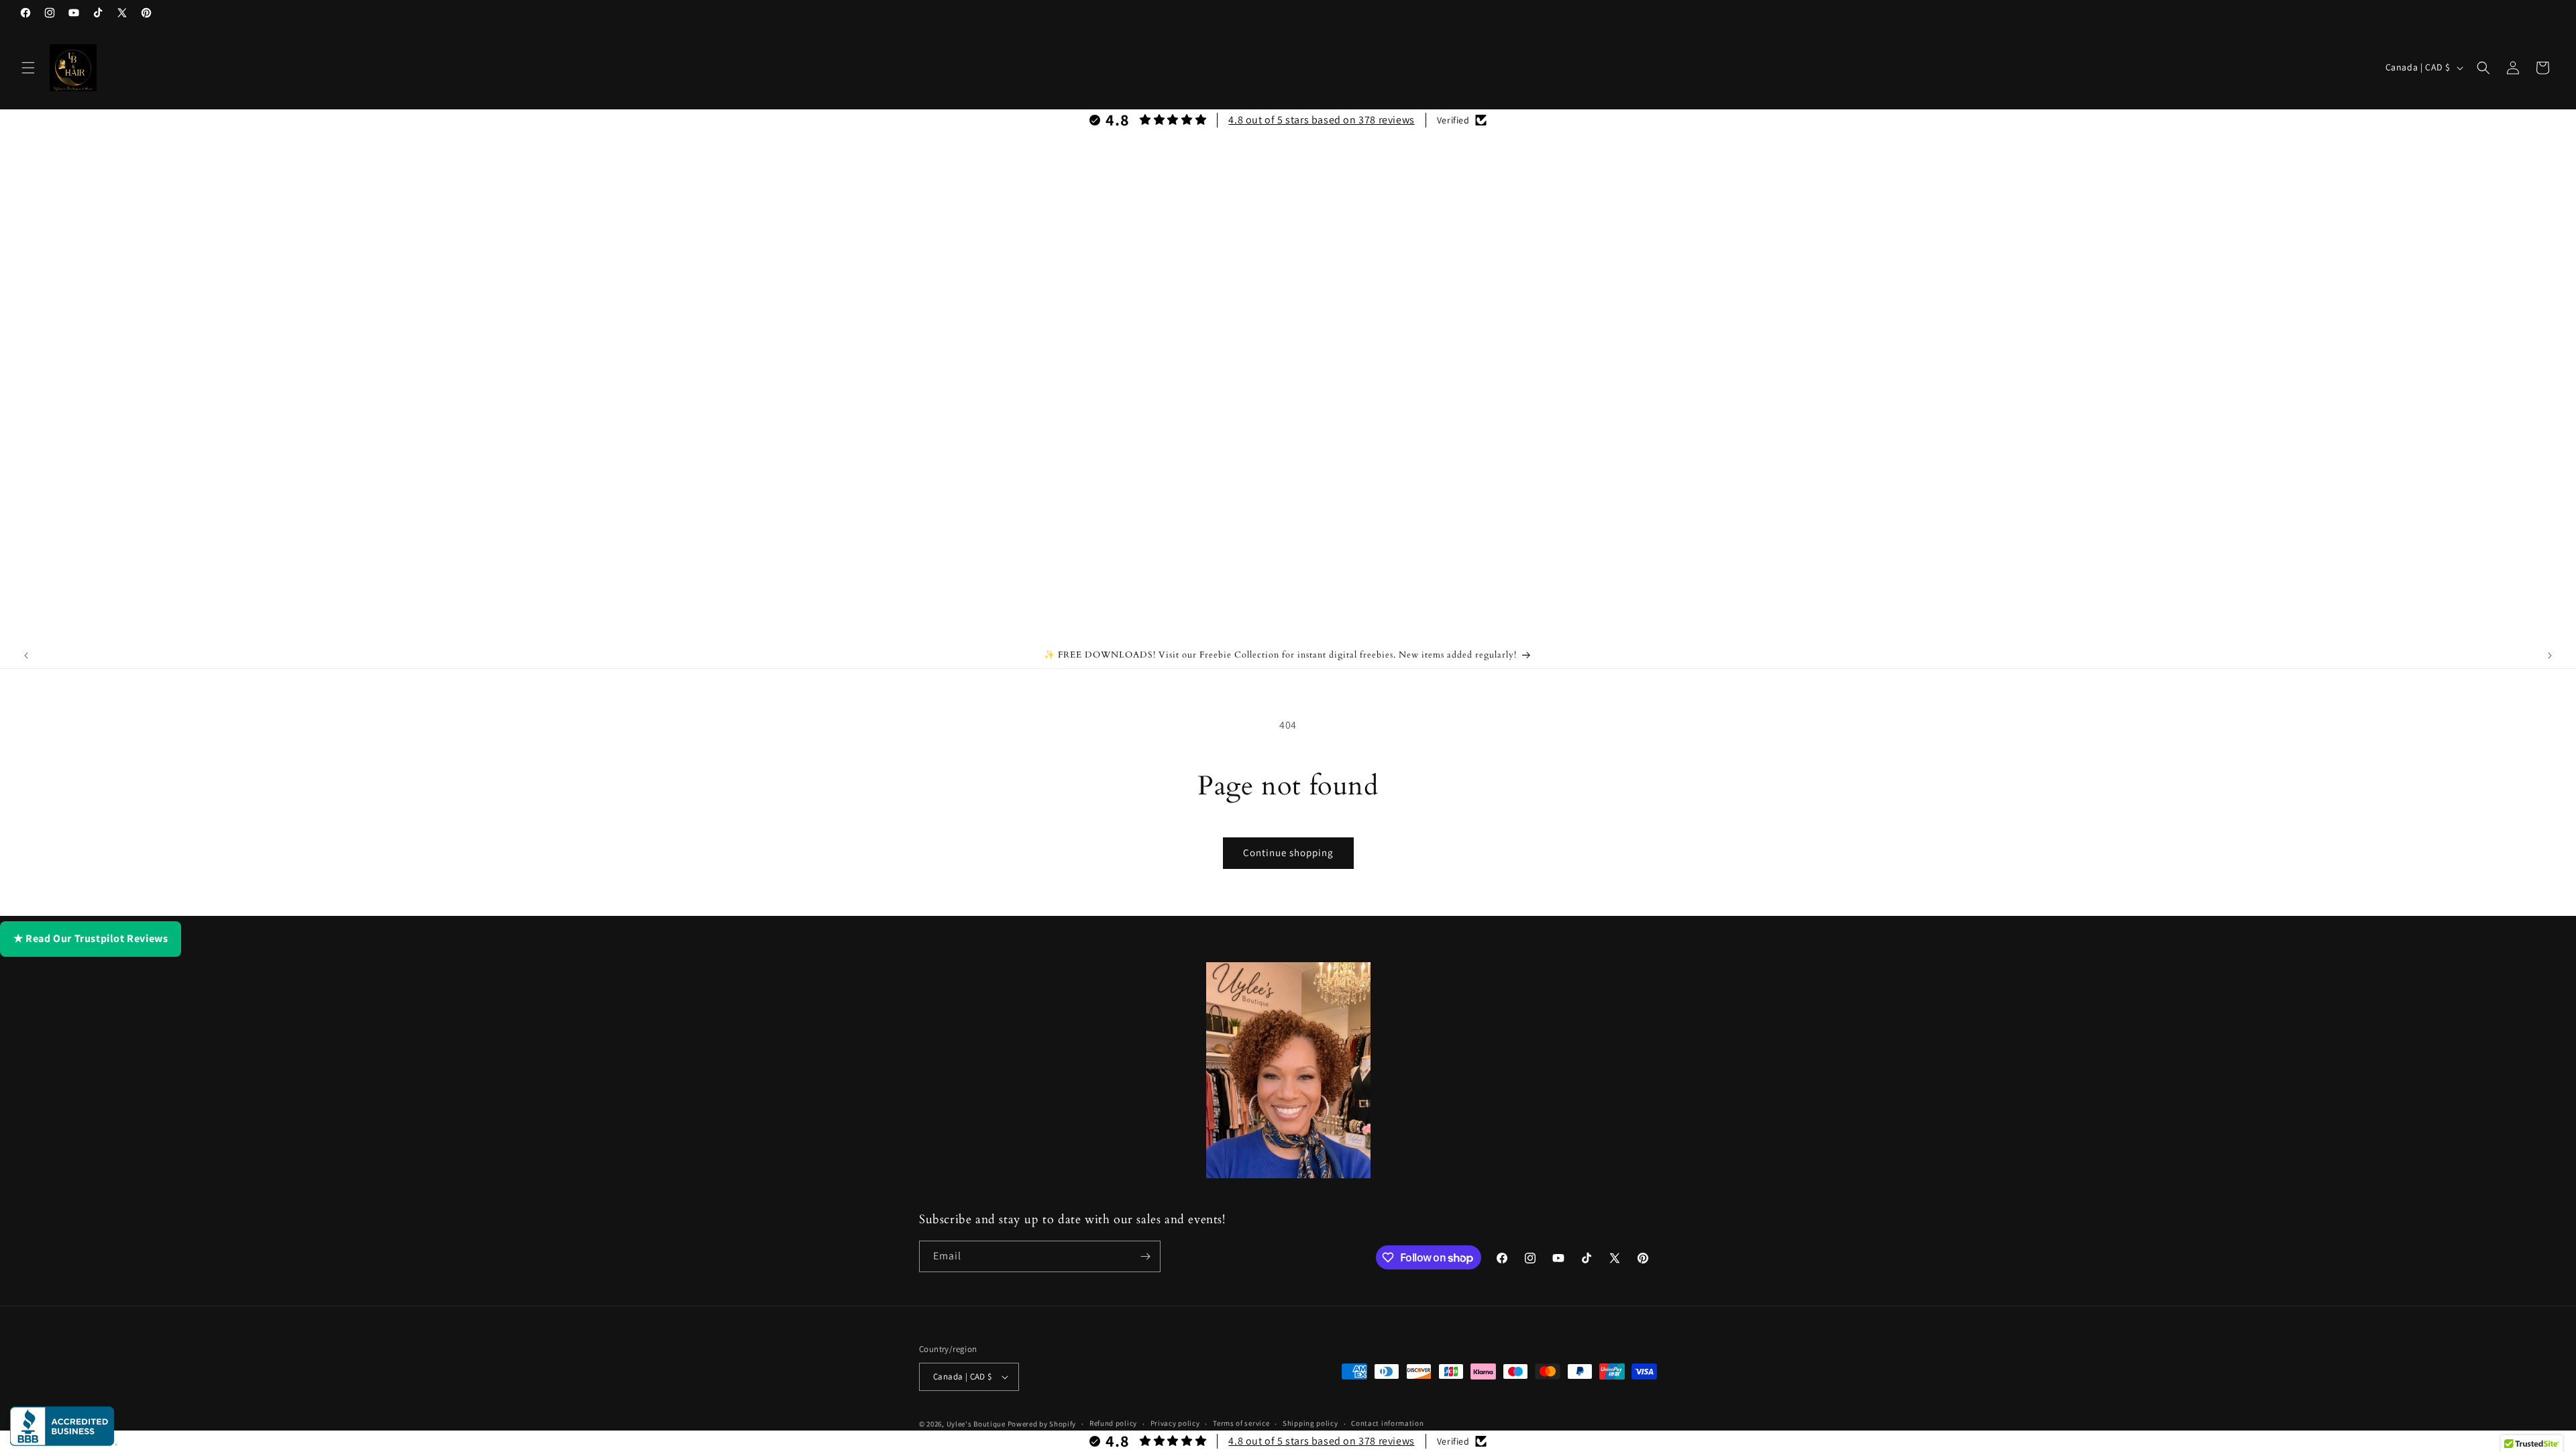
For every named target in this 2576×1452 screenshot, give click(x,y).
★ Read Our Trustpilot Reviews (91, 938)
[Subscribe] (1145, 1256)
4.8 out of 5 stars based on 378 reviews (1321, 120)
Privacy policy (1175, 1423)
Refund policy (1113, 1423)
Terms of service (1241, 1423)
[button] (28, 68)
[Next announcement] (2550, 656)
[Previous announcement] (26, 656)
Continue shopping (1288, 852)
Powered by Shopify (1042, 1424)
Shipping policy (1310, 1423)
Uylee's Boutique (976, 1424)
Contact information (1387, 1423)
